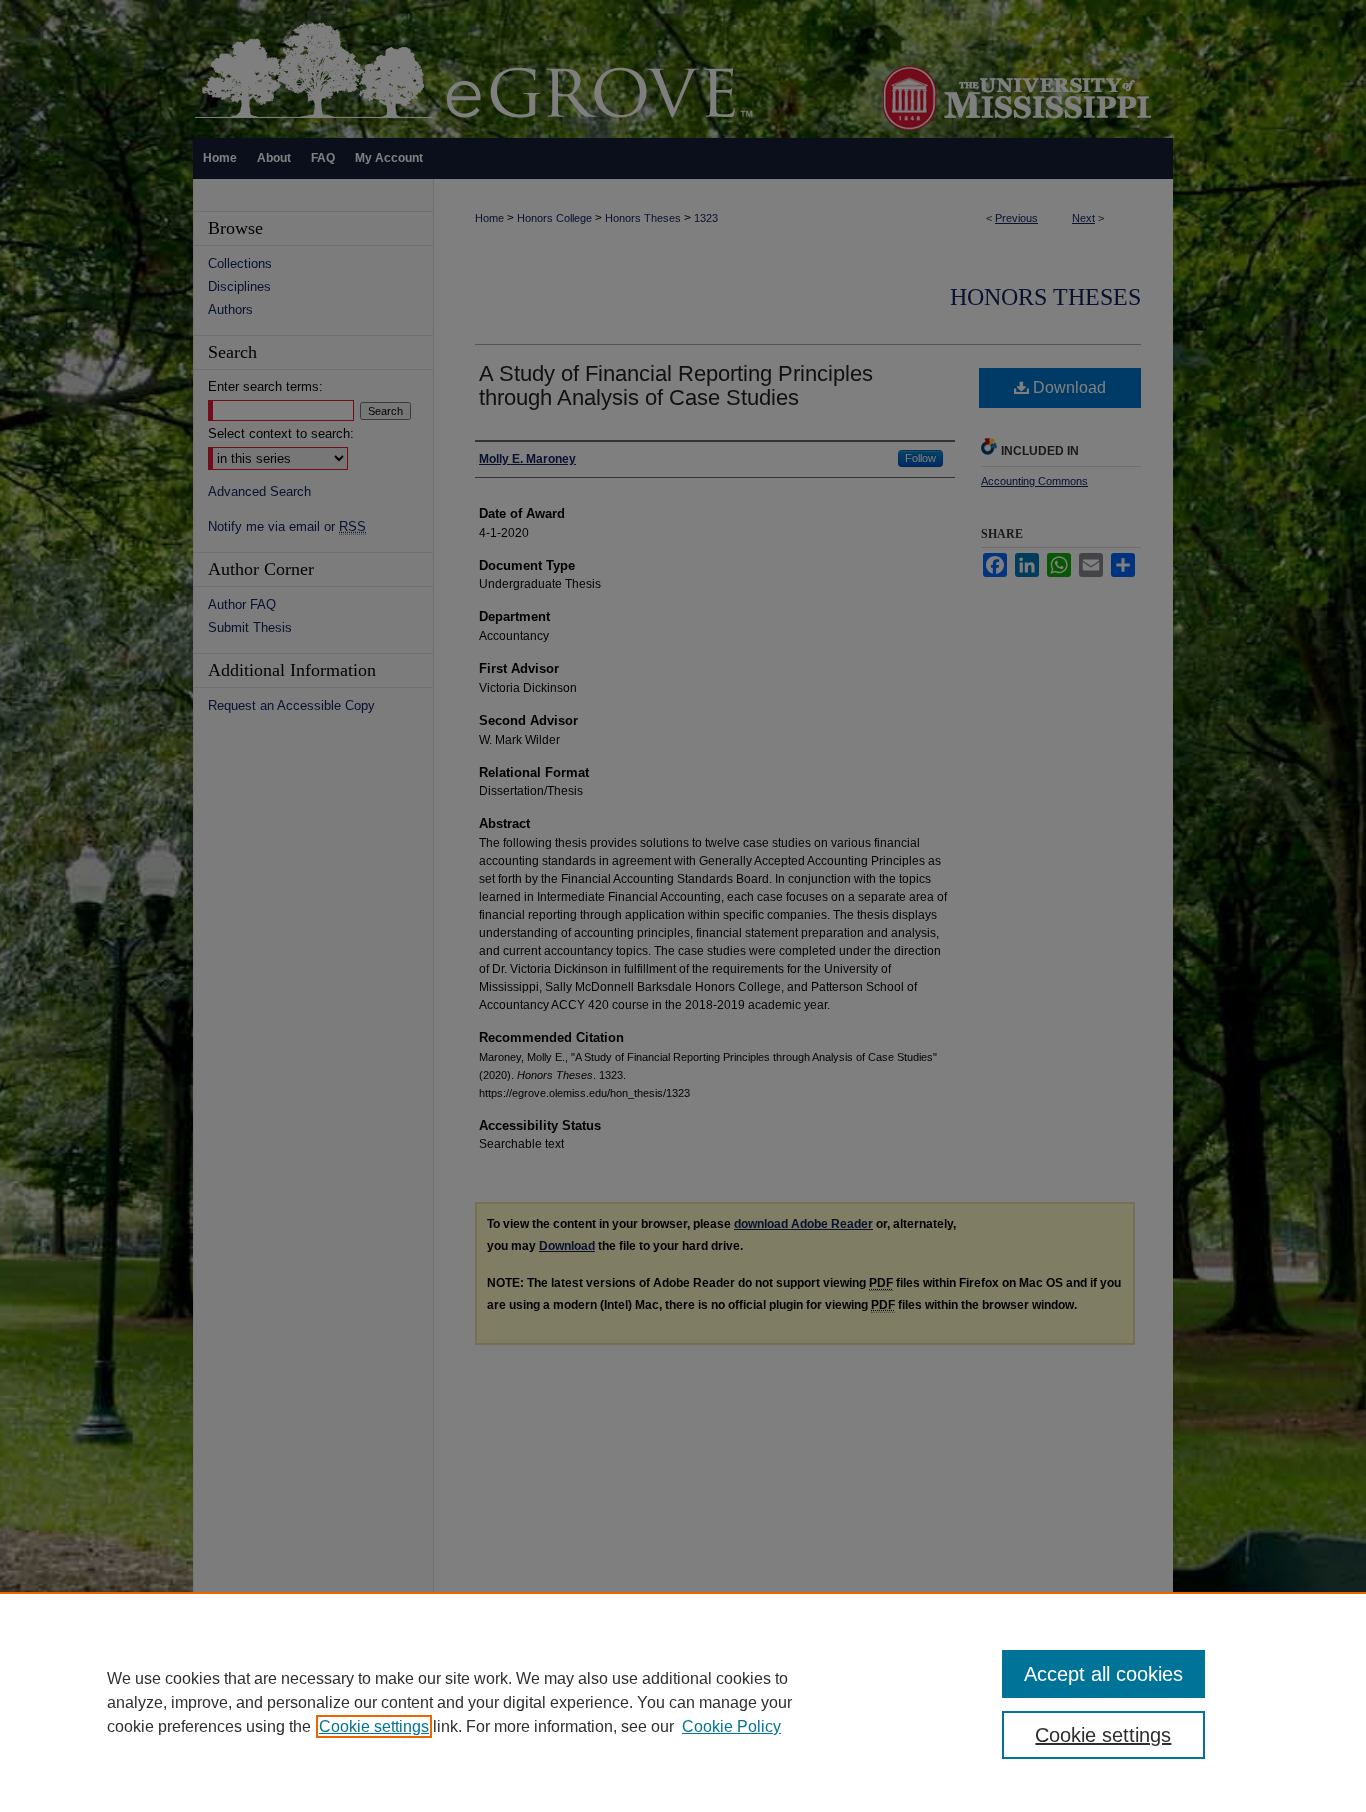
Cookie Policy (731, 1726)
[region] (683, 1702)
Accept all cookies (1103, 1674)
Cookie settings (374, 1726)
